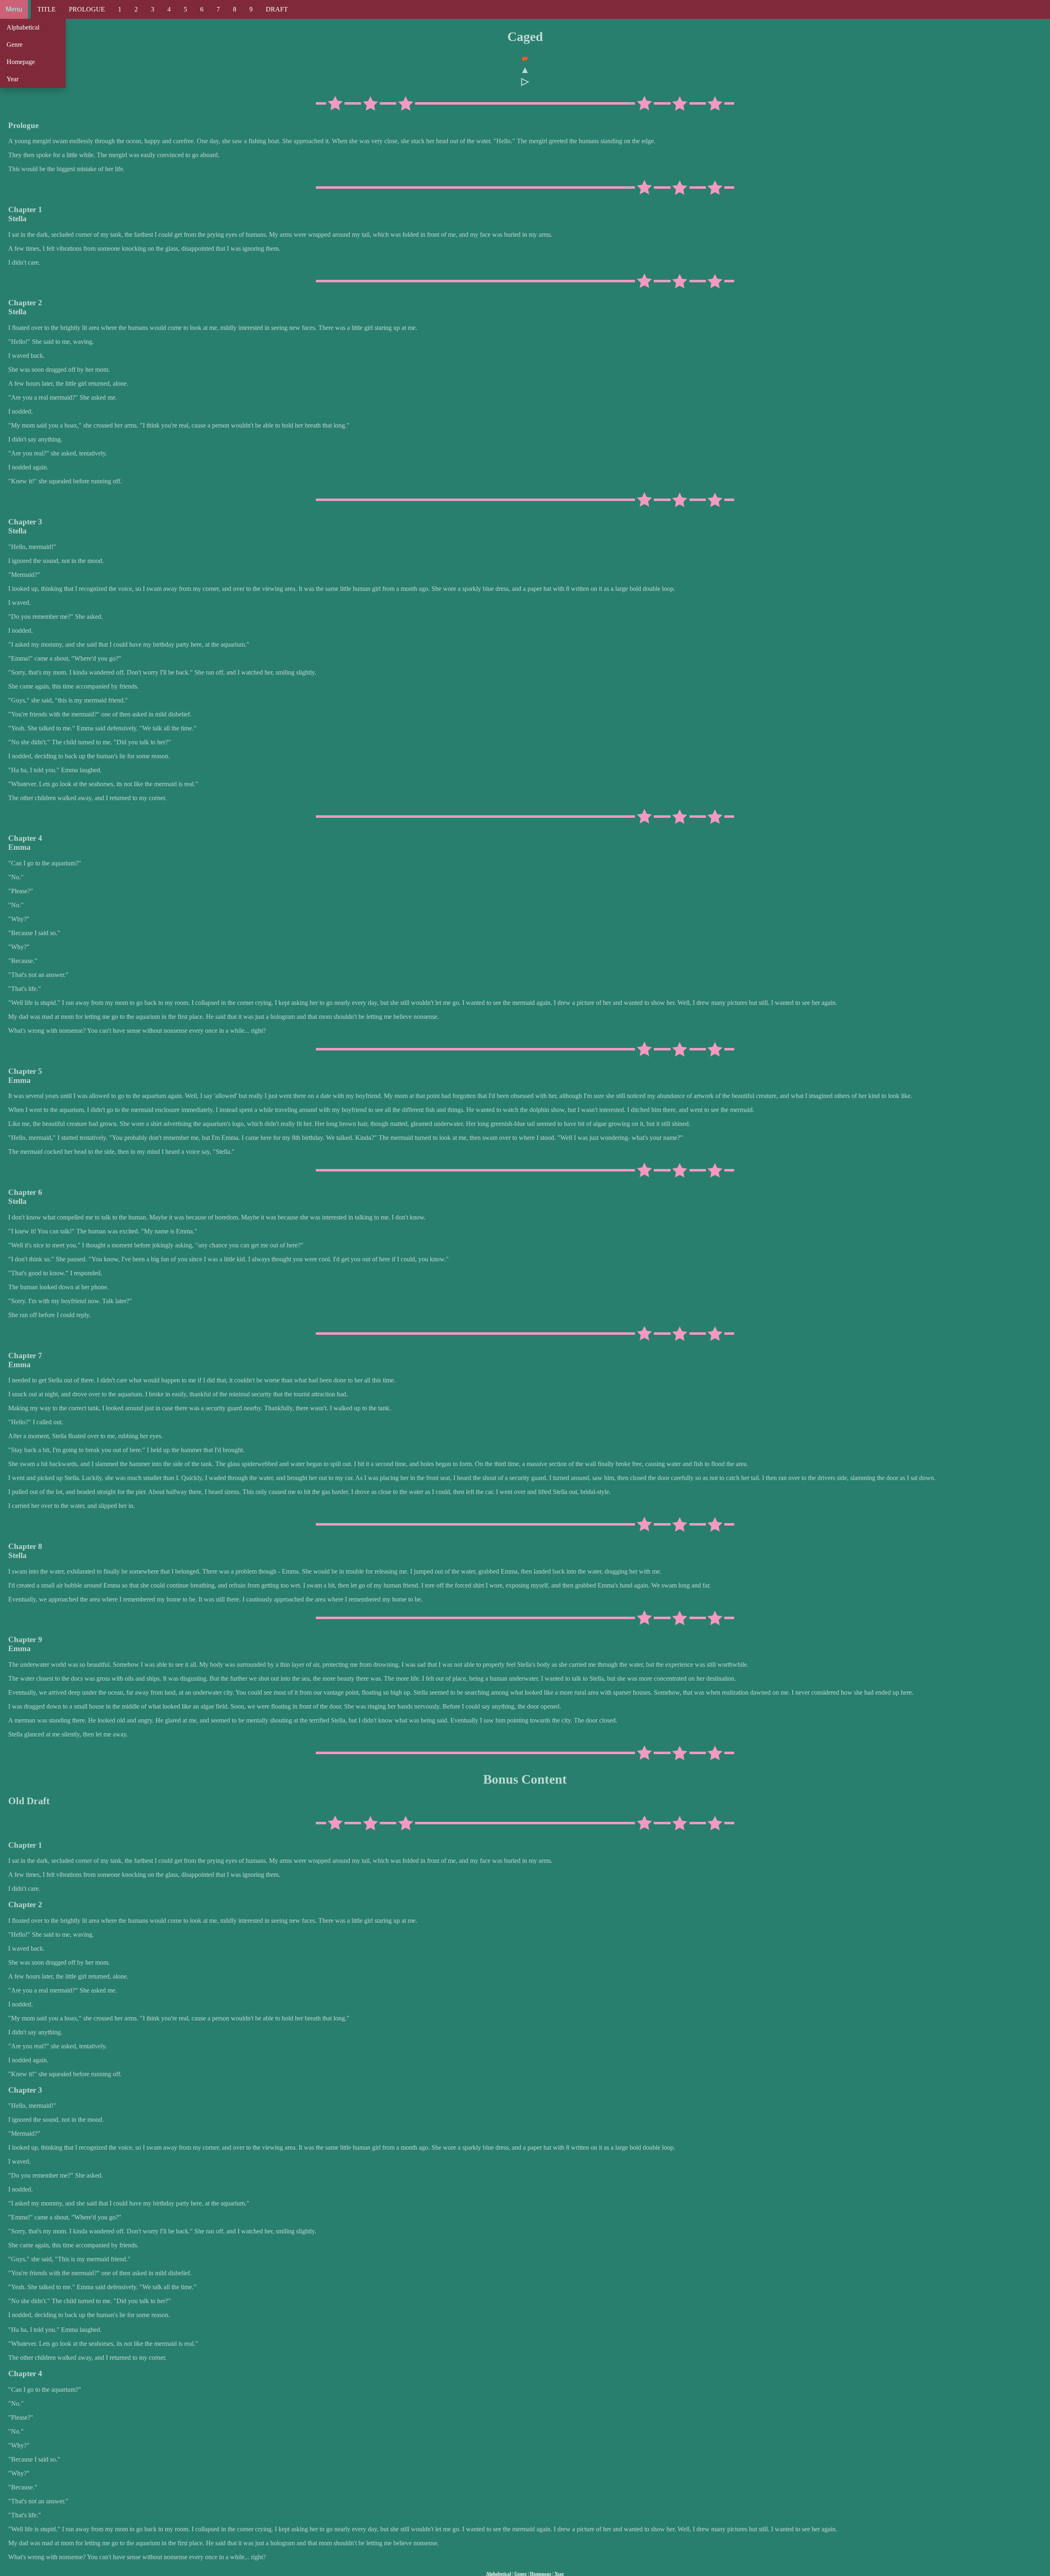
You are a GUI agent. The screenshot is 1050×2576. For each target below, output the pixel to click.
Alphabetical (23, 27)
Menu (14, 9)
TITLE (47, 9)
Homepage (21, 62)
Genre (15, 45)
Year (13, 79)
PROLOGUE (87, 9)
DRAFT (277, 9)
